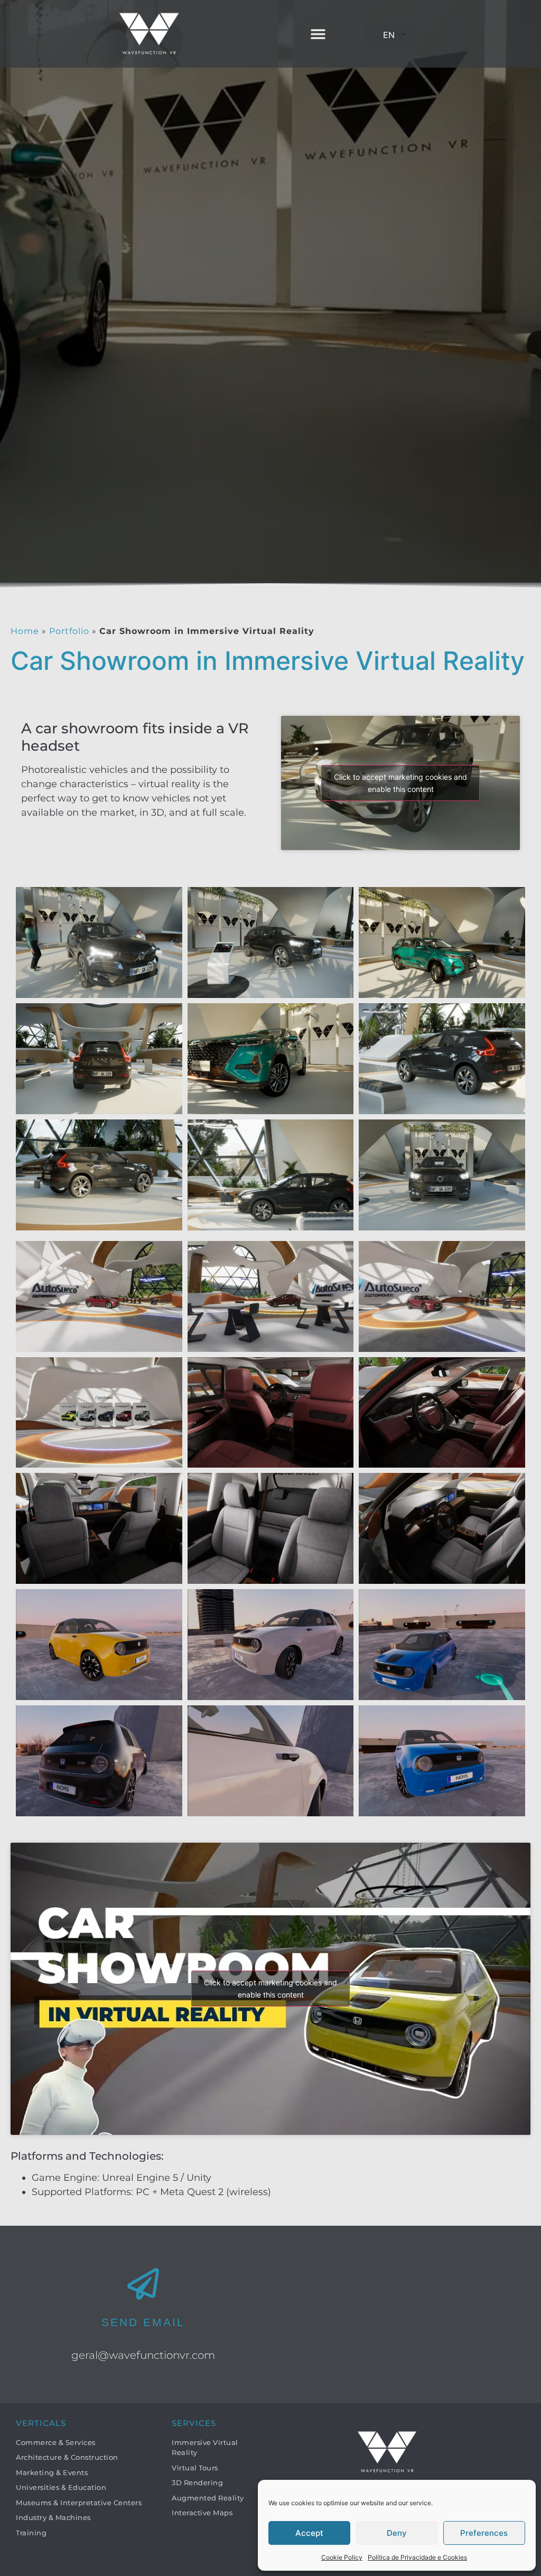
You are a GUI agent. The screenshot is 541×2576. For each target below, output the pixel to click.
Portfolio (69, 631)
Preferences (484, 2533)
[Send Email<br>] (143, 2284)
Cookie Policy (342, 2557)
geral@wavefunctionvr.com (143, 2355)
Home (25, 631)
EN (389, 35)
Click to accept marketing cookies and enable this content (400, 783)
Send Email (143, 2322)
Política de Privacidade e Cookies (417, 2557)
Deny (397, 2533)
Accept (309, 2533)
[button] (318, 34)
